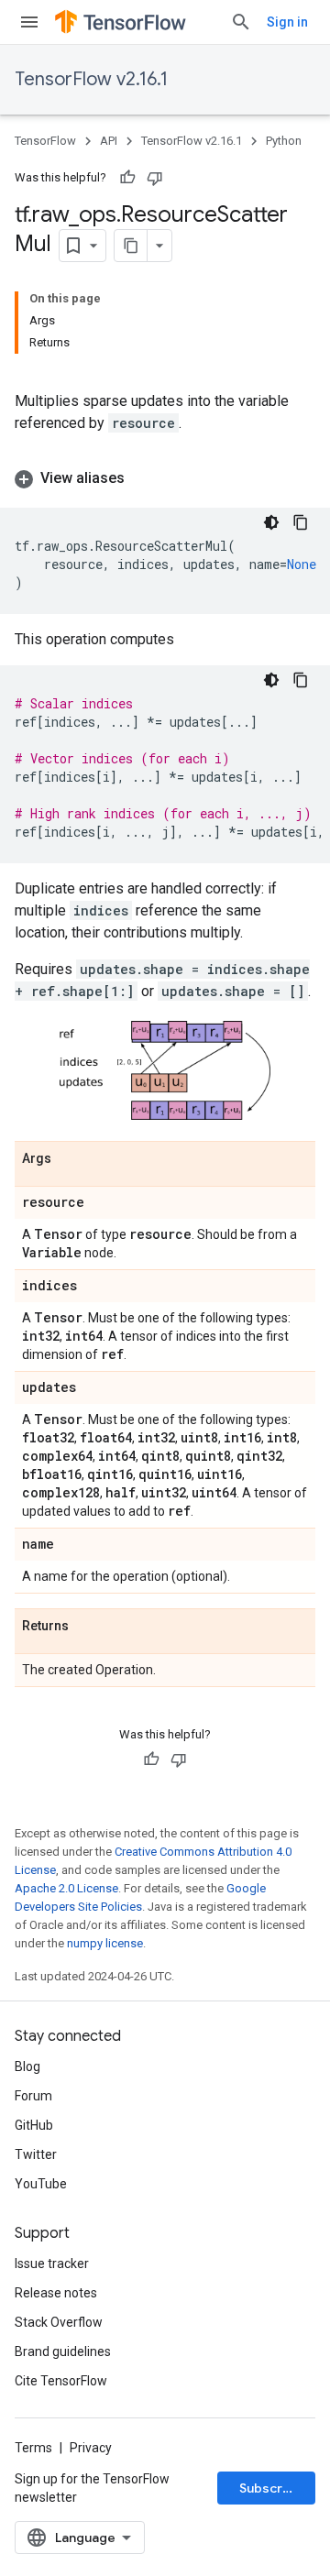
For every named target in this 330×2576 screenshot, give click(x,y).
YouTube (41, 2184)
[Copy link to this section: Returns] (87, 1627)
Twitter (36, 2154)
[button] (165, 478)
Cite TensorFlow (61, 2381)
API (109, 141)
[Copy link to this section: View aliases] (143, 478)
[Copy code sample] (301, 522)
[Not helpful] (155, 178)
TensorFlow (45, 141)
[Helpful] (127, 178)
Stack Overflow (59, 2322)
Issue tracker (52, 2264)
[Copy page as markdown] (131, 246)
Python (284, 141)
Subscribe (271, 2488)
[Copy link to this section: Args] (70, 1159)
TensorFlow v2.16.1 (91, 79)
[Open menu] (29, 22)
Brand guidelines (63, 2351)
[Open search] (241, 22)
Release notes (56, 2293)
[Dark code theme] (271, 522)
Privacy (91, 2448)
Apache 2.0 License (66, 1888)
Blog (27, 2066)
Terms (33, 2448)
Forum (33, 2096)
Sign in (287, 22)
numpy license (105, 1943)
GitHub (34, 2125)
